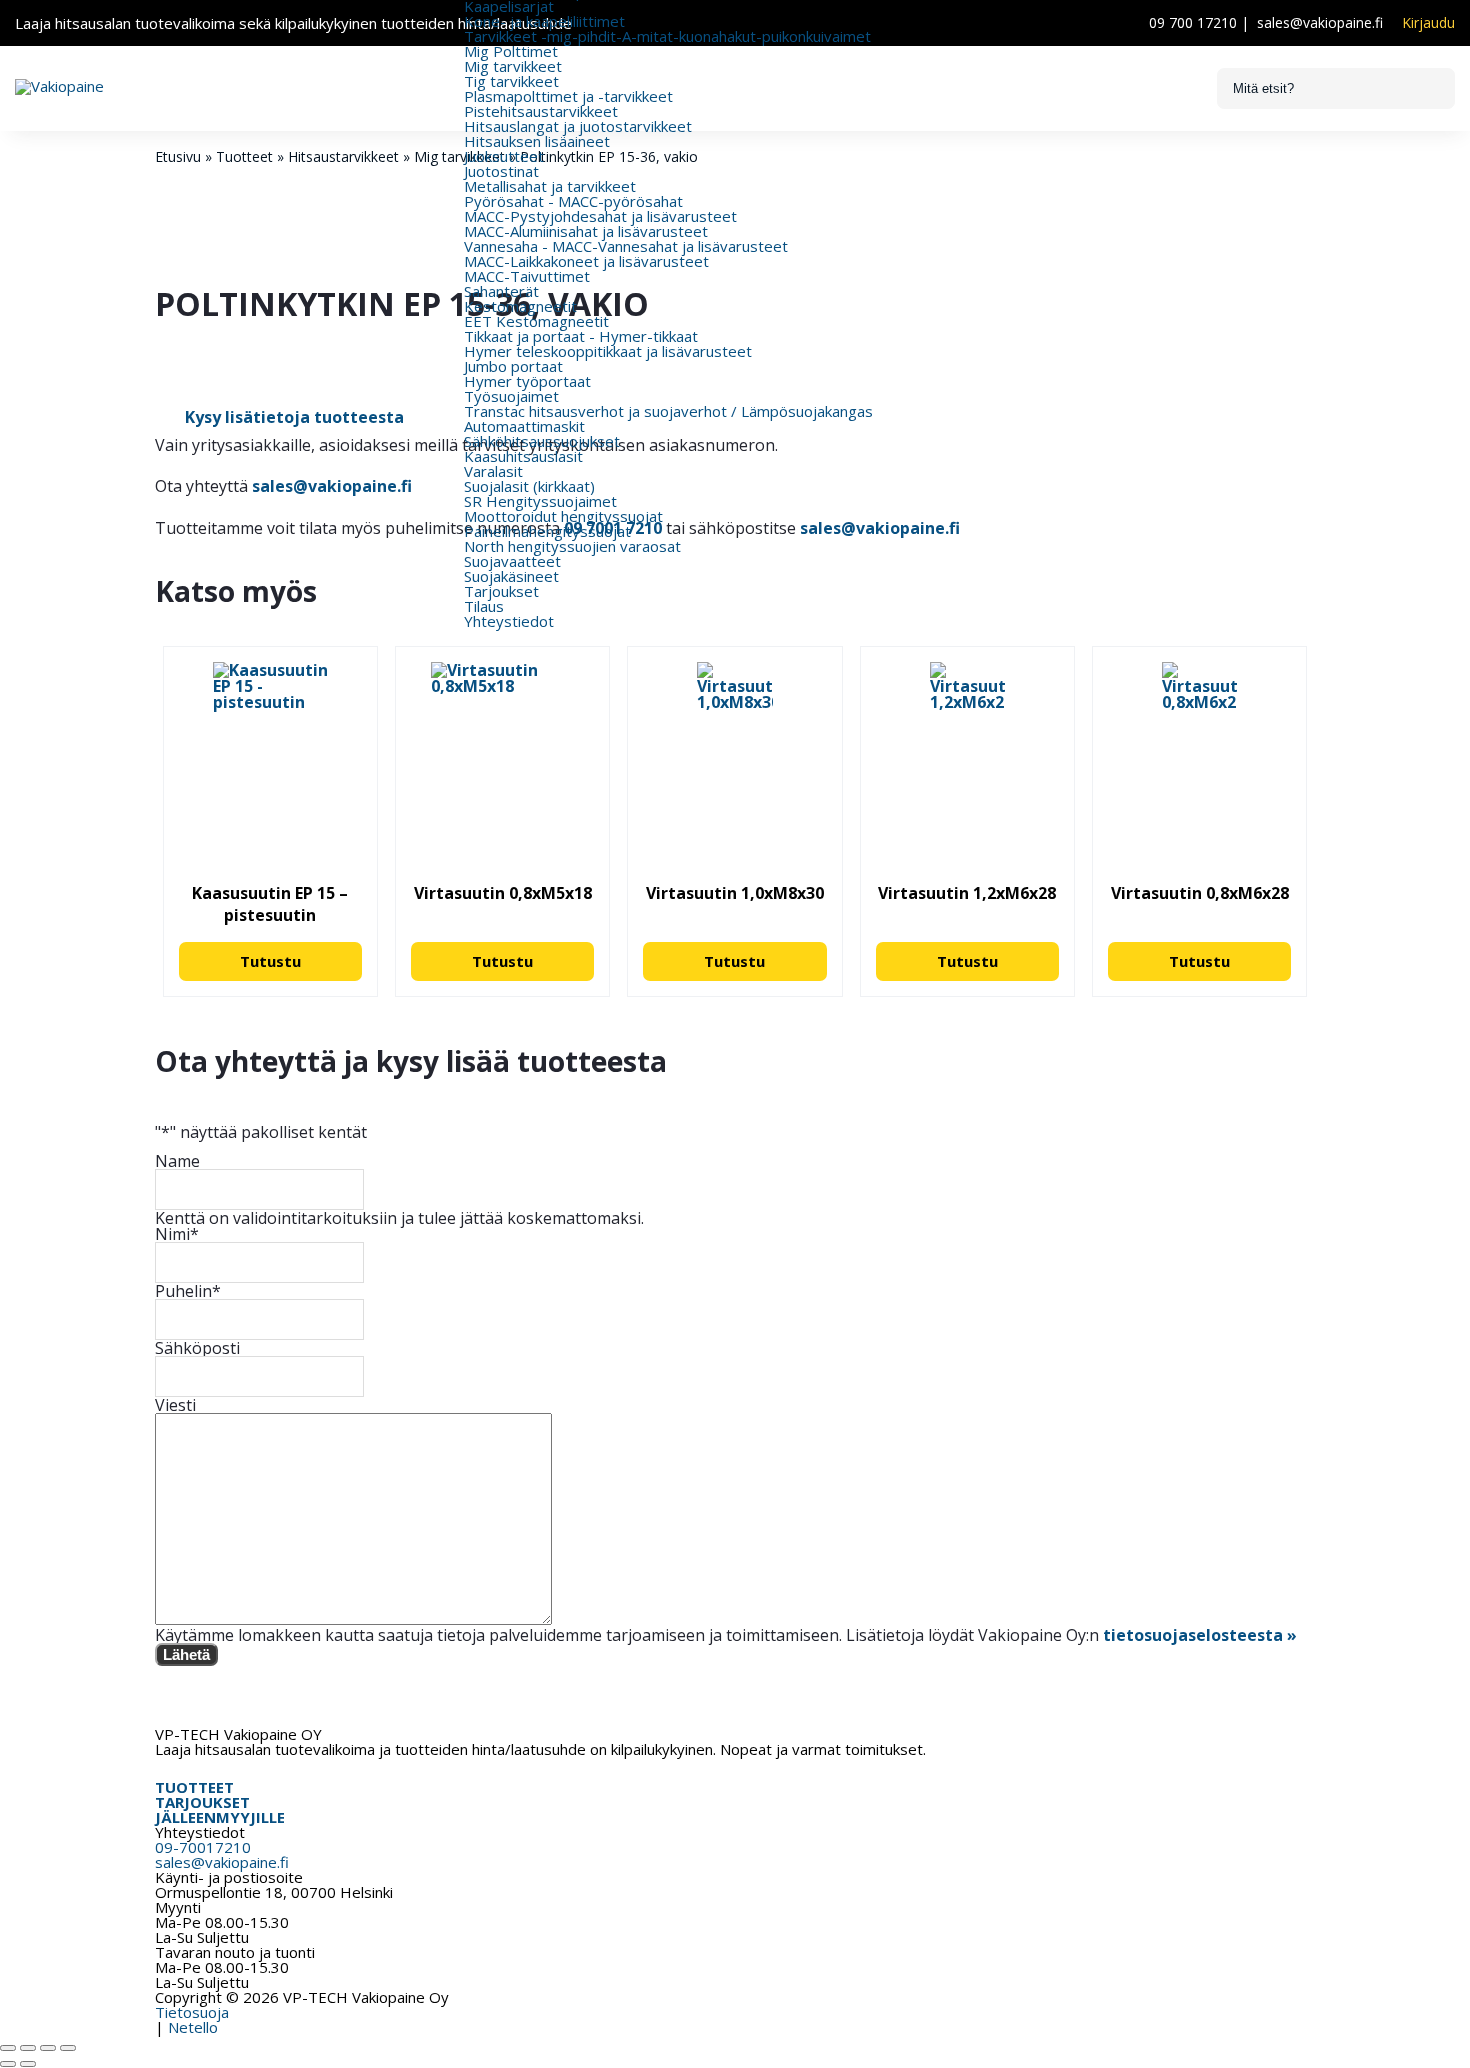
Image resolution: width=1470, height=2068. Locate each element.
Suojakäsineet (511, 576)
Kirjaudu (1428, 23)
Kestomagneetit (520, 306)
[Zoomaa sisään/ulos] (8, 2048)
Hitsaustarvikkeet (343, 156)
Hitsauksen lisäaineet (537, 141)
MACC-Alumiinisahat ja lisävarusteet (586, 231)
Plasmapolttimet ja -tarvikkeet (568, 96)
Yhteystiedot (509, 621)
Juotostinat (501, 171)
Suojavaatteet (512, 561)
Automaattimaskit (524, 426)
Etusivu (178, 156)
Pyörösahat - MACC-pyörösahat (573, 201)
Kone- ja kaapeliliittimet (544, 21)
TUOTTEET (194, 1787)
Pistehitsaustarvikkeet (541, 111)
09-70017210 (203, 1847)
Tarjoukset (501, 591)
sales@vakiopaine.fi (1320, 22)
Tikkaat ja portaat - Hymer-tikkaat (581, 336)
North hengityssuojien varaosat (572, 546)
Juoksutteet (504, 156)
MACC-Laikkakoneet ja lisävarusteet (586, 261)
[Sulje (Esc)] (68, 2048)
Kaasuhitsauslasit (523, 456)
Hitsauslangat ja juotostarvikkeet (578, 126)
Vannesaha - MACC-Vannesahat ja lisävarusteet (626, 246)
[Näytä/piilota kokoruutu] (28, 2048)
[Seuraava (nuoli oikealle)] (28, 2064)
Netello (193, 2027)
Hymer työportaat (527, 381)
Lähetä (186, 1654)
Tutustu (270, 961)
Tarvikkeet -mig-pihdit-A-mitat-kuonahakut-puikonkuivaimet (667, 36)
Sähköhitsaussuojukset (542, 441)
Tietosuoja (192, 2012)
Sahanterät (501, 291)
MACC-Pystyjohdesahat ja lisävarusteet (600, 216)
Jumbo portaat (513, 366)
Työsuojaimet (511, 396)
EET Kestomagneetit (536, 321)
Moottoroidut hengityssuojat (563, 516)
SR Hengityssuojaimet (540, 501)
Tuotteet (244, 156)
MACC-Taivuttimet (527, 276)
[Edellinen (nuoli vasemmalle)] (8, 2064)
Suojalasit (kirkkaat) (529, 486)
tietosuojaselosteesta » (1200, 1635)
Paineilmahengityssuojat (547, 531)
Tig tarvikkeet (511, 81)
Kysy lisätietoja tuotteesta (294, 417)
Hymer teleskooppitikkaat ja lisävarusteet (608, 351)
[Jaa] (48, 2048)
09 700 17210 (1193, 22)
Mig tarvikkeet (513, 66)
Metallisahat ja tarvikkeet (550, 186)
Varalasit (493, 471)
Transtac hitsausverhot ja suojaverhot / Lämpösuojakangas (668, 411)
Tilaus (484, 606)
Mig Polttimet (511, 51)
